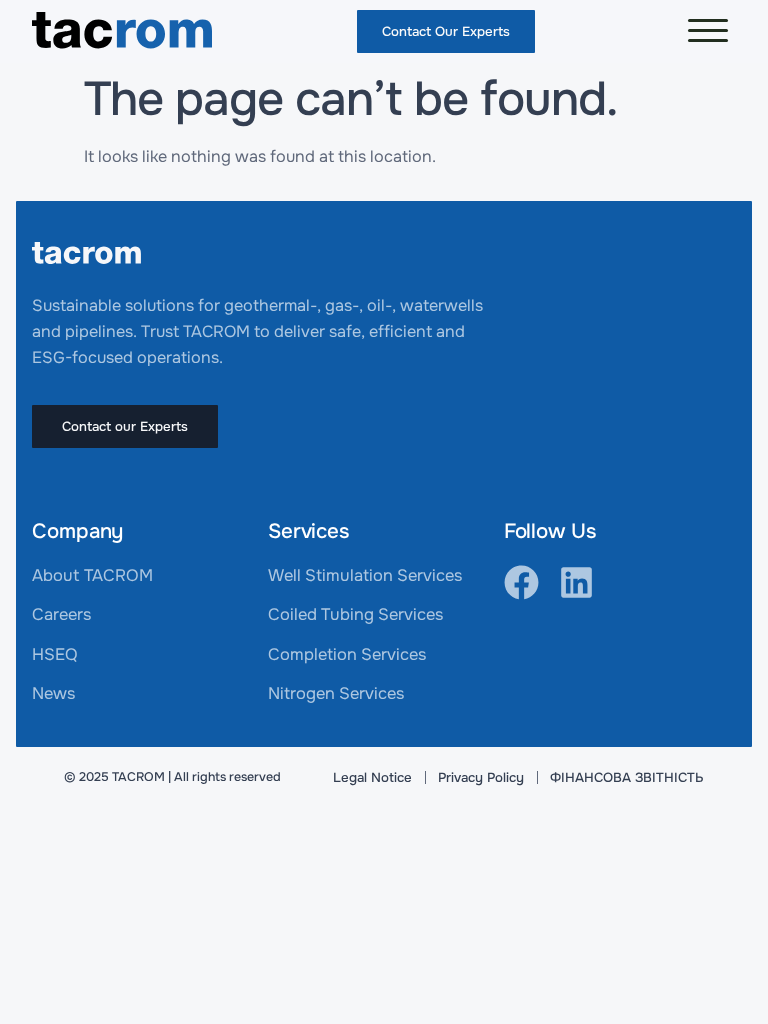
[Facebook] (521, 582)
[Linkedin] (576, 582)
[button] (708, 31)
